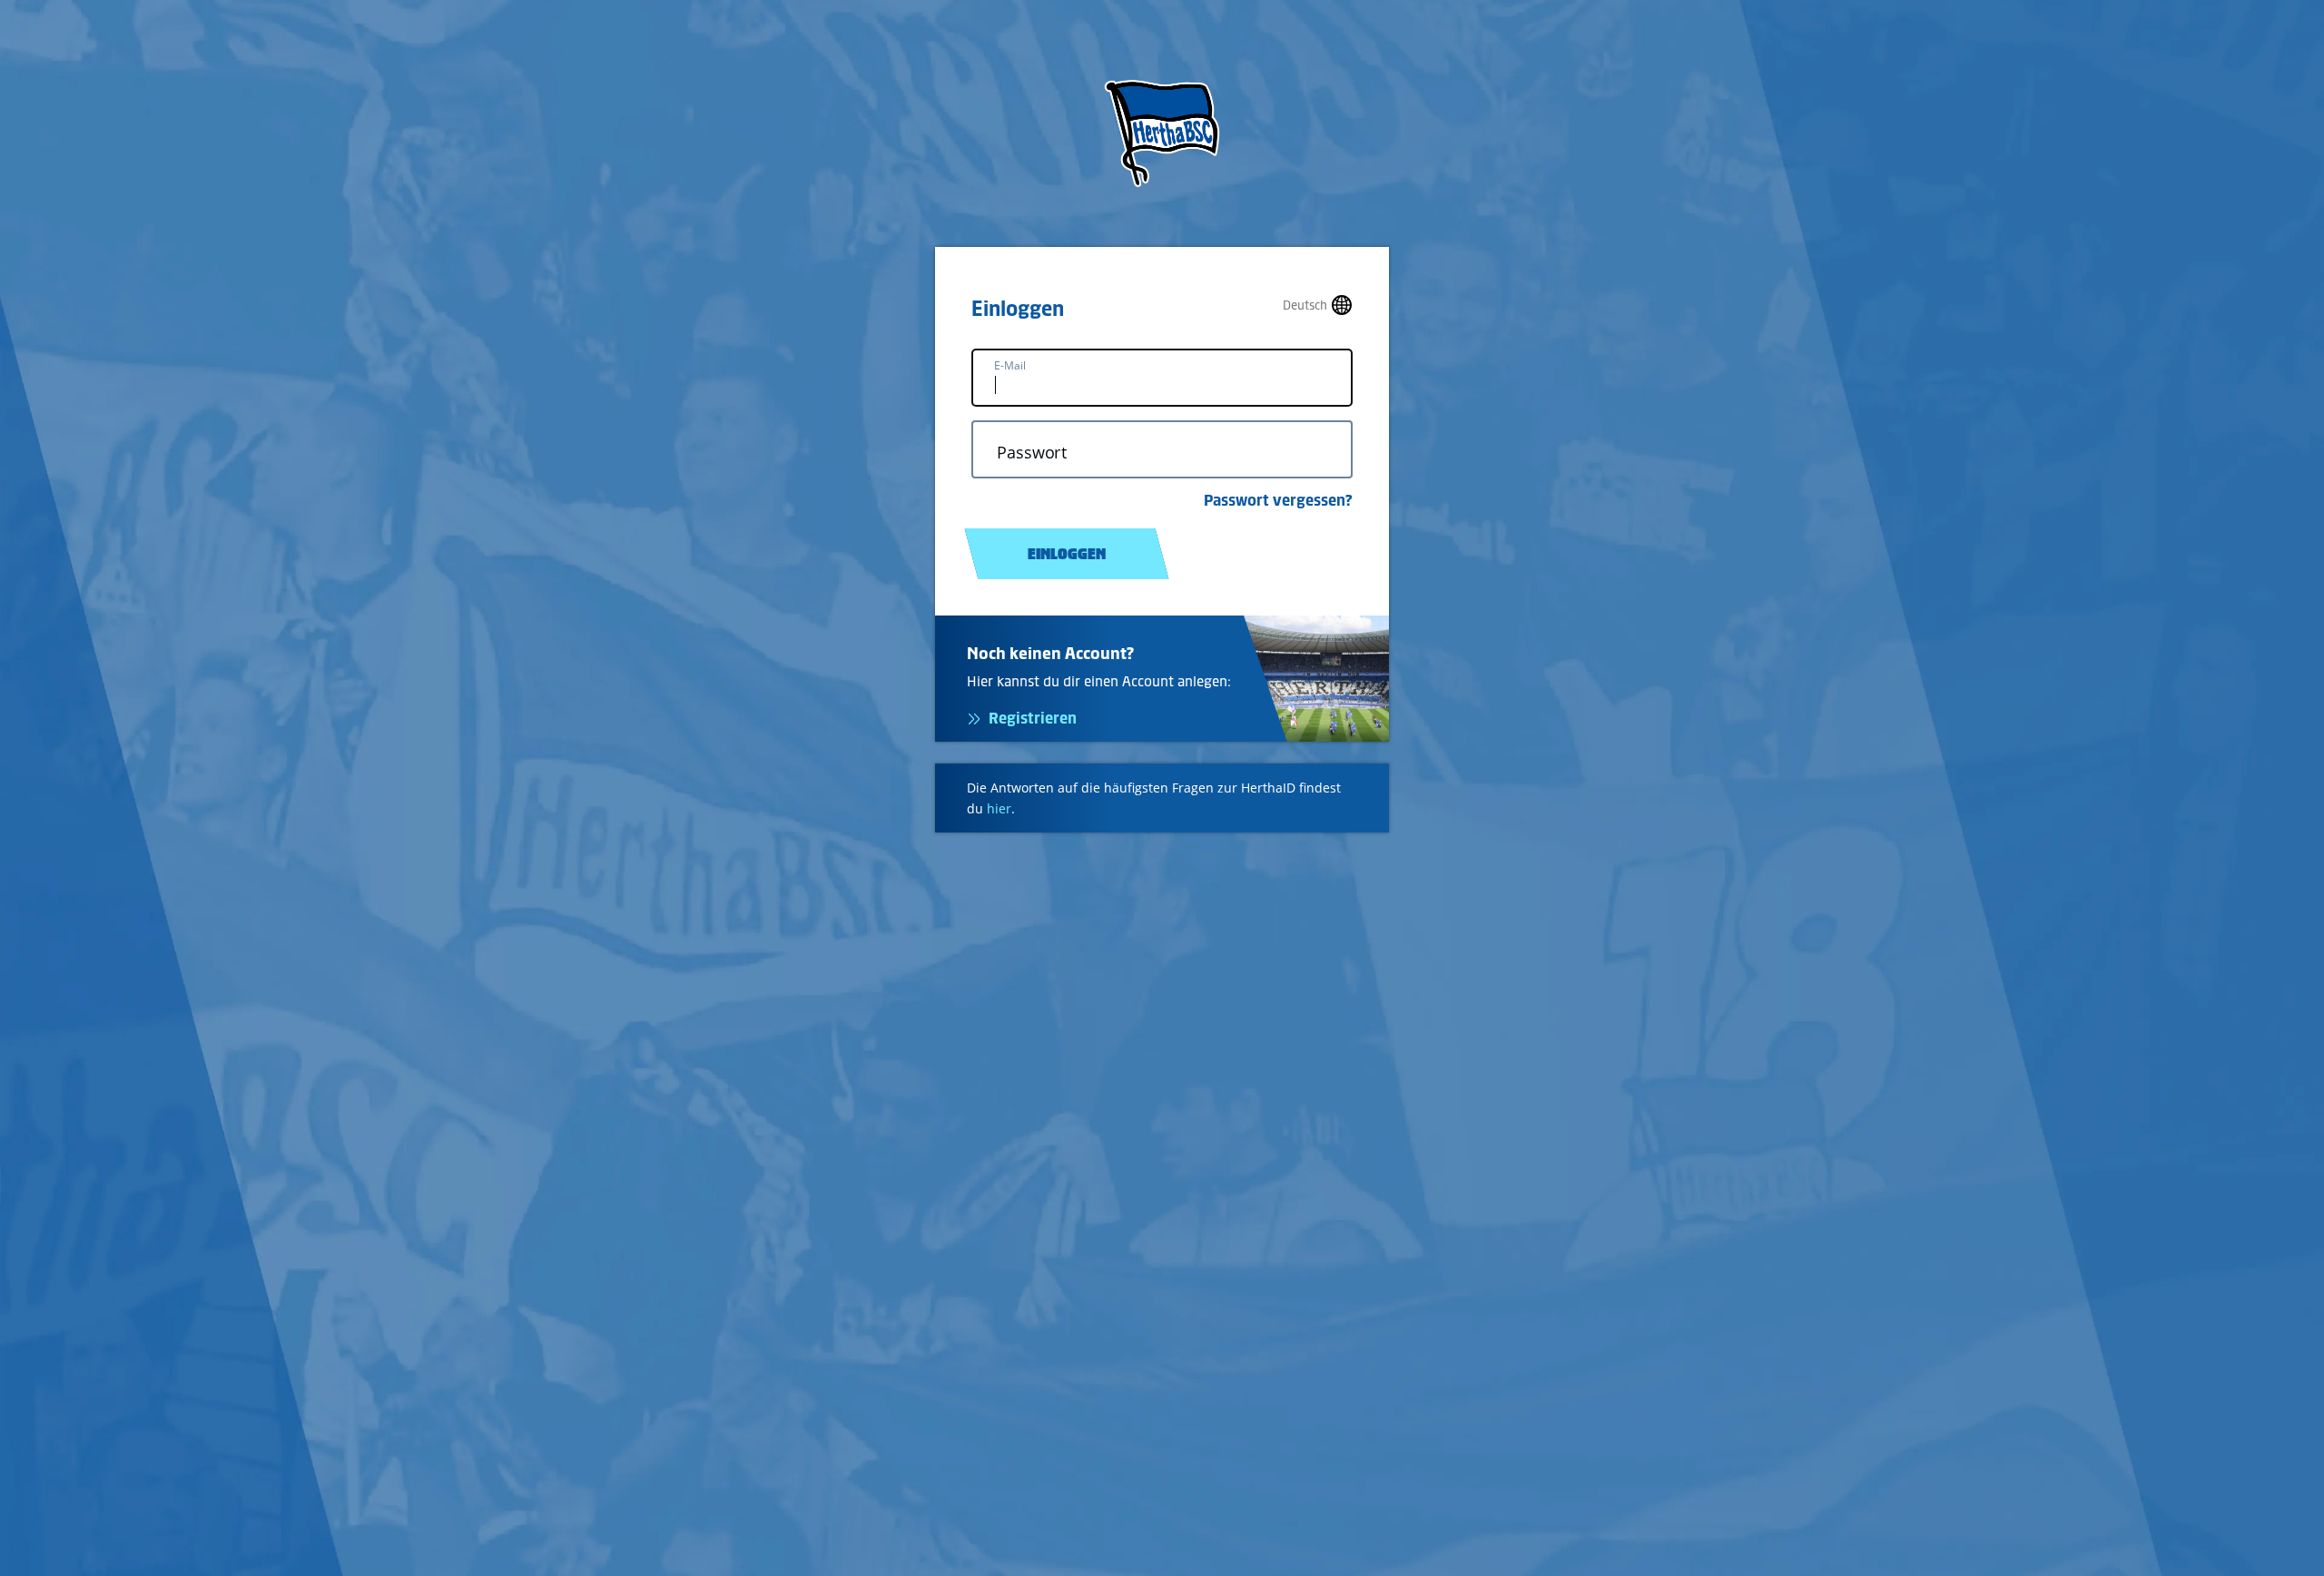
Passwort (1032, 453)
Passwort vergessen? (1278, 500)
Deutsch (1305, 305)
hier (999, 808)
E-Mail (1010, 365)
